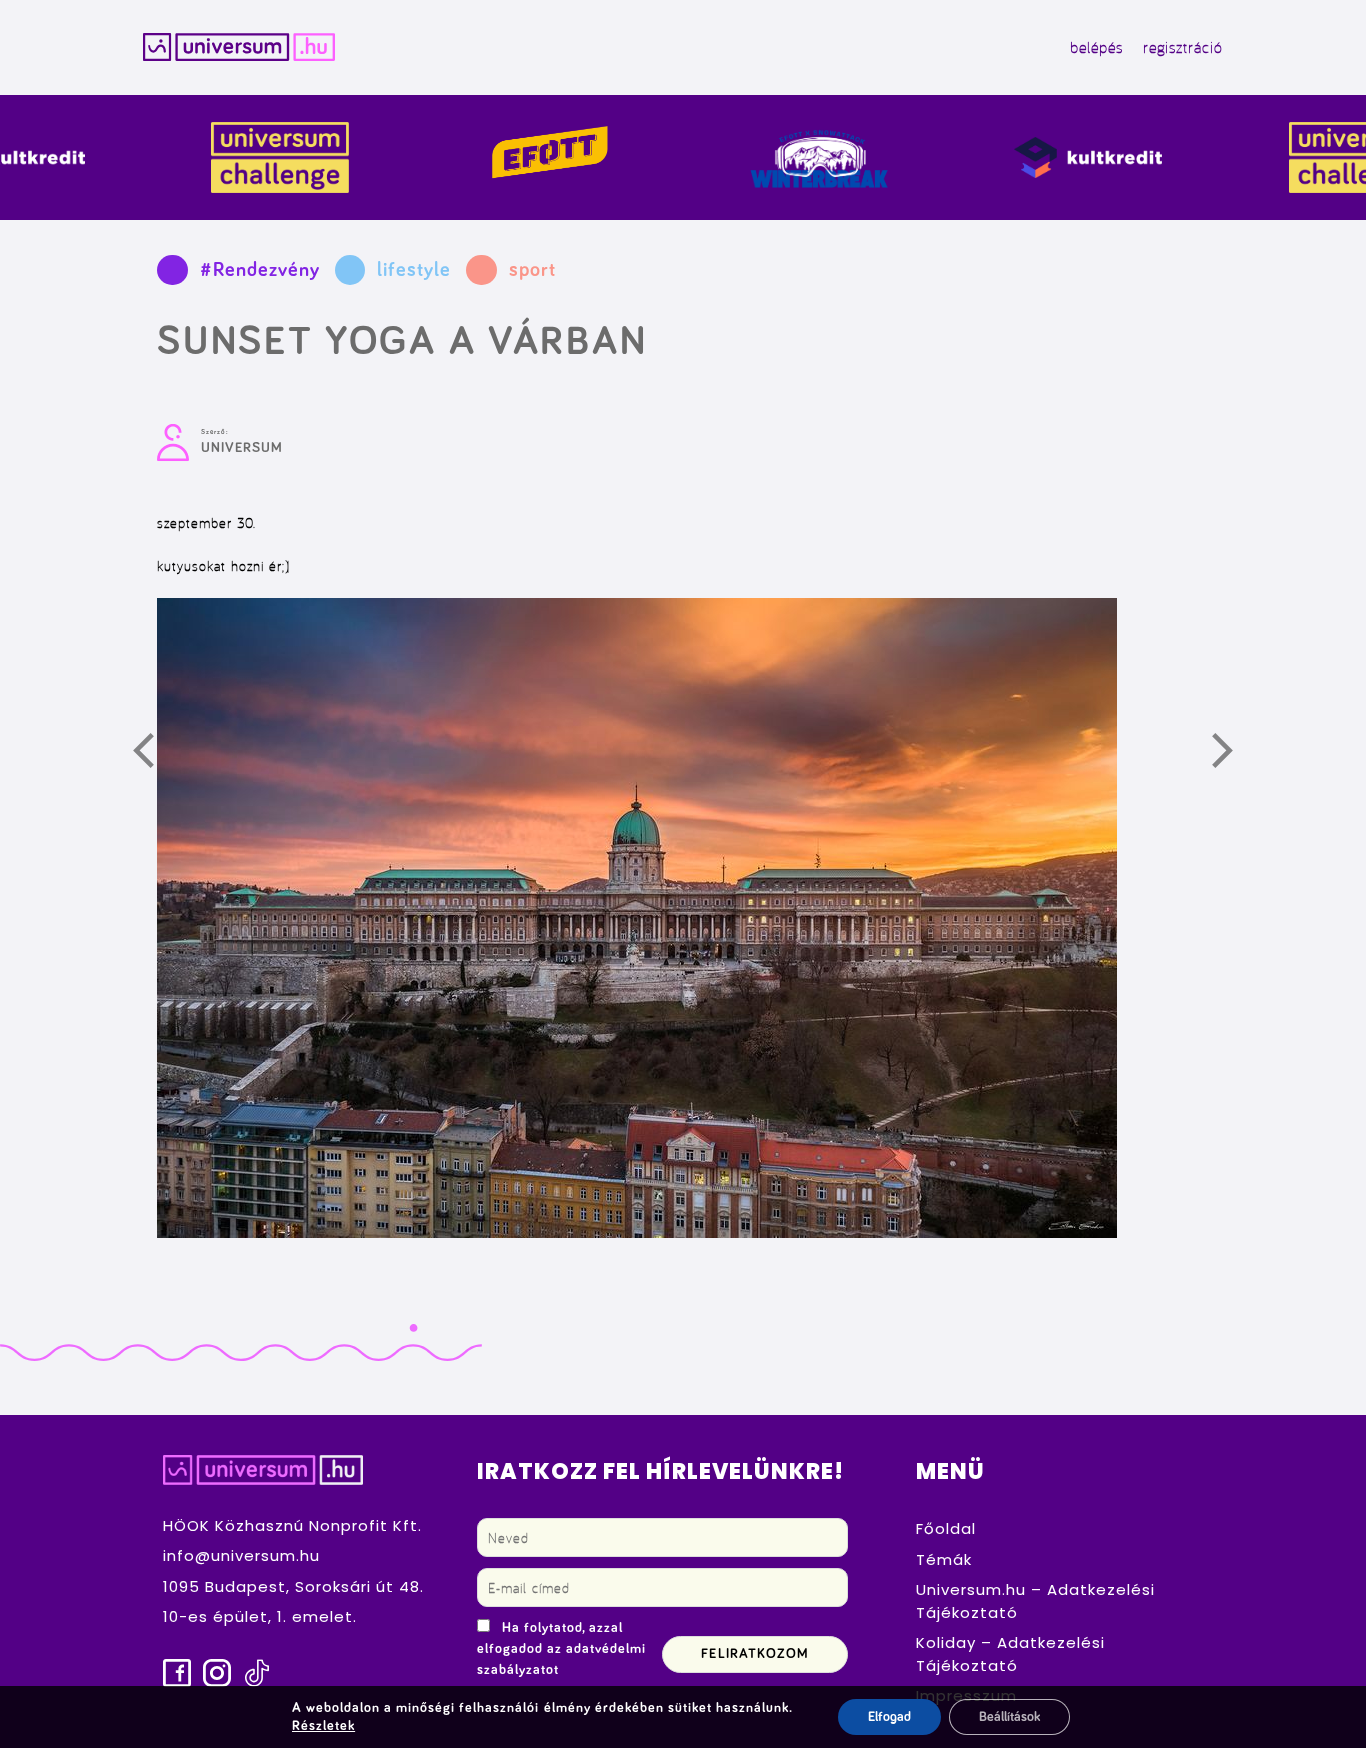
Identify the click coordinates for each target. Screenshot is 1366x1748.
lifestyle (414, 270)
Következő (1234, 755)
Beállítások (1009, 1717)
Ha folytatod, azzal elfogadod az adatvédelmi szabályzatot (561, 1649)
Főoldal (946, 1528)
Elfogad (889, 1717)
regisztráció (1183, 47)
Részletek (323, 1726)
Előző (155, 755)
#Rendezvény (260, 270)
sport (532, 270)
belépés (1096, 47)
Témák (944, 1559)
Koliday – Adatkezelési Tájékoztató (1010, 1654)
